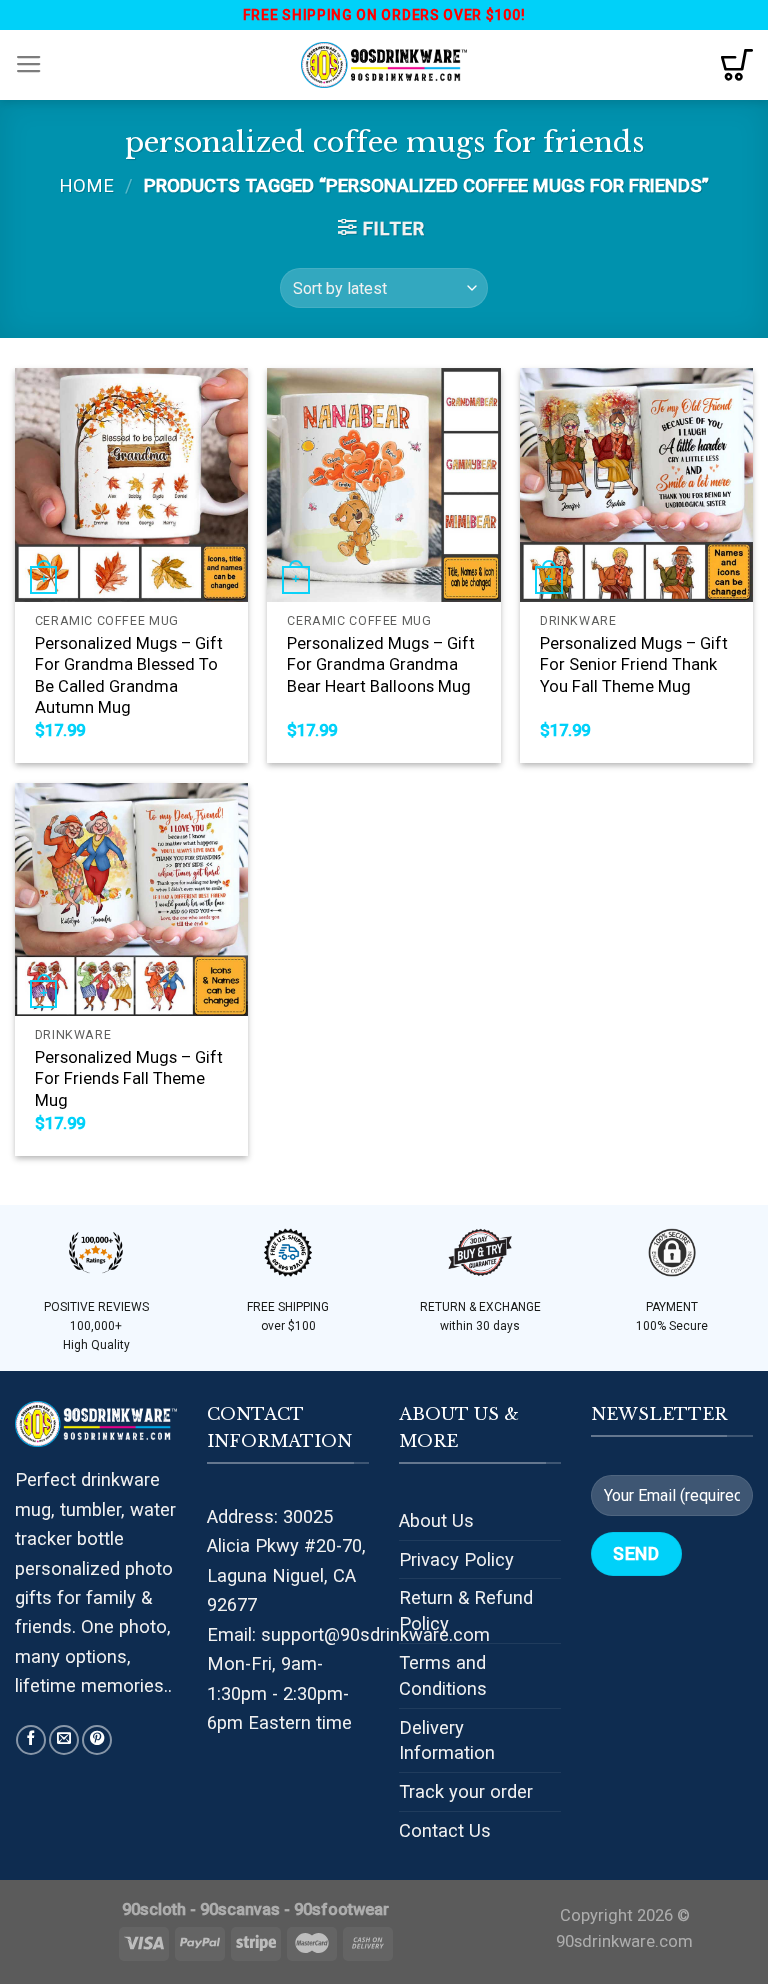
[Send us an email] (64, 1740)
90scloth (154, 1909)
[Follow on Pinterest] (97, 1740)
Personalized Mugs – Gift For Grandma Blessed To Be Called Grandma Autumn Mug (129, 676)
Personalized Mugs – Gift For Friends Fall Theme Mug (129, 1079)
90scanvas (240, 1909)
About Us (436, 1520)
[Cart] (737, 65)
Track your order (466, 1791)
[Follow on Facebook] (31, 1740)
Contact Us (445, 1830)
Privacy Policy (456, 1559)
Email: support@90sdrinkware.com (348, 1634)
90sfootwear (341, 1909)
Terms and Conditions (443, 1675)
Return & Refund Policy (466, 1610)
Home (86, 185)
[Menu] (29, 65)
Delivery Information (447, 1740)
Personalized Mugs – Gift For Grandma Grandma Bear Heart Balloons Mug (381, 665)
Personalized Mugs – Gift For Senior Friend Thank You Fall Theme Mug (634, 665)
